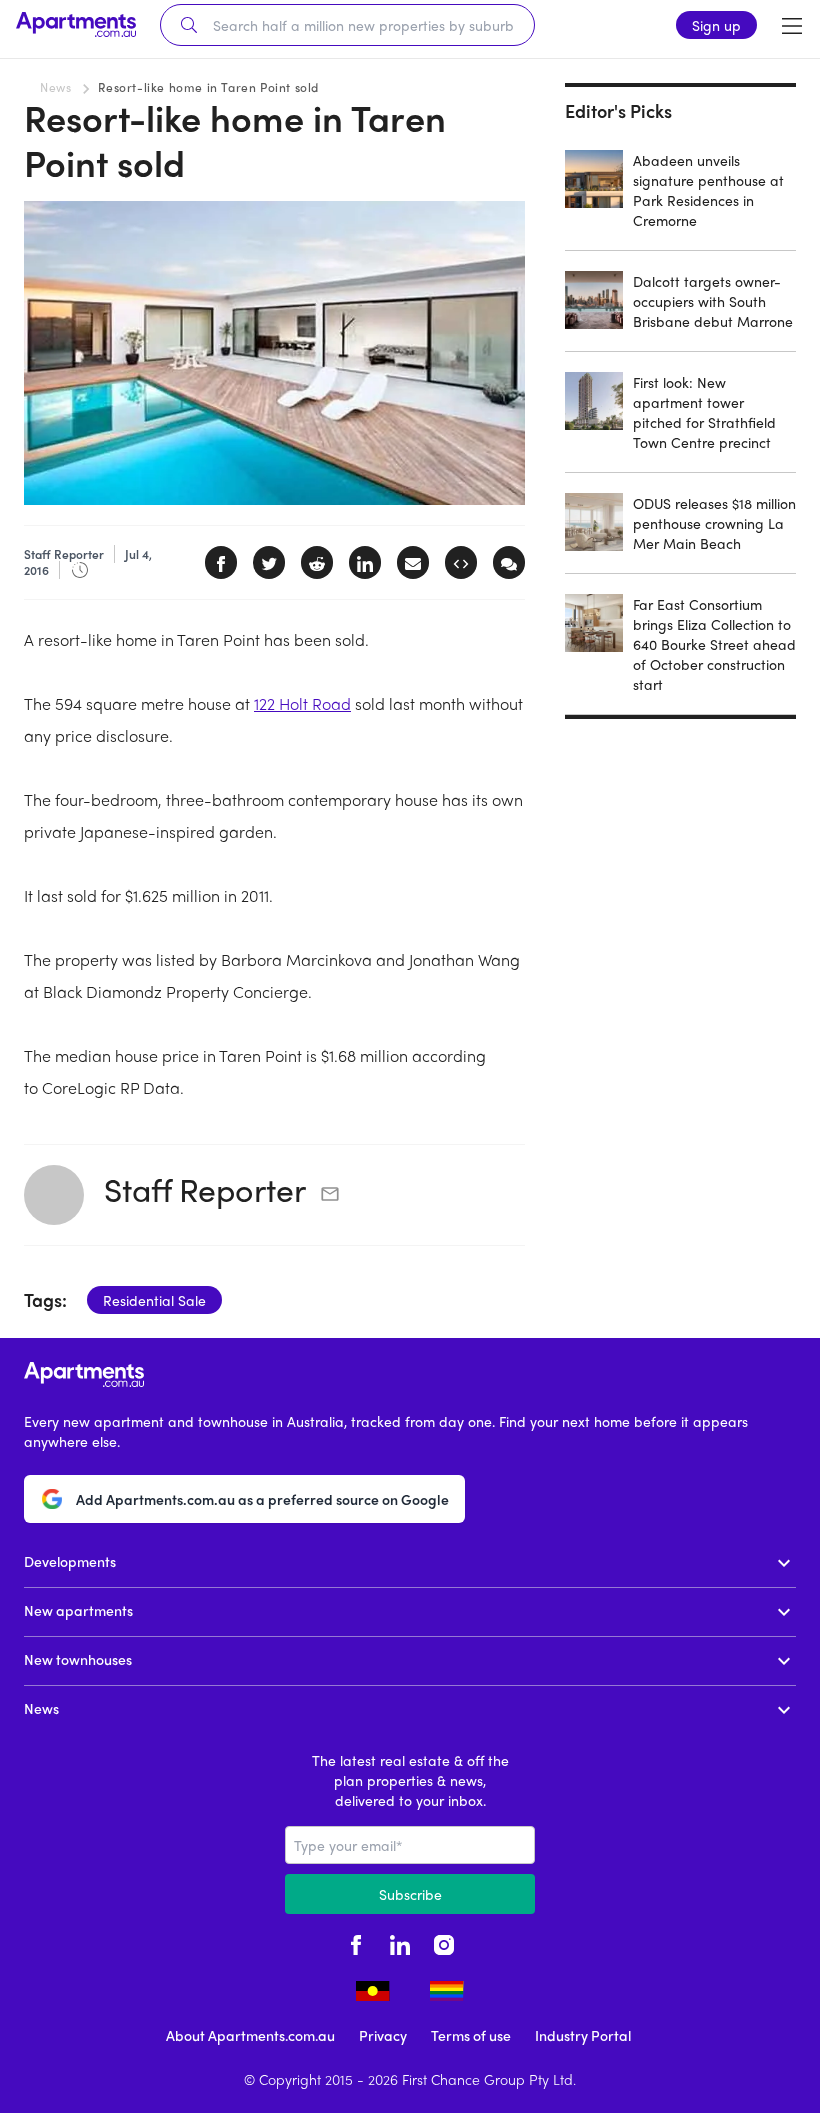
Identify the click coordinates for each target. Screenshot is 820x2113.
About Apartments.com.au (250, 2035)
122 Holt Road (302, 703)
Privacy (383, 2035)
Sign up (716, 25)
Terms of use (471, 2035)
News (55, 87)
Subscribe (410, 1894)
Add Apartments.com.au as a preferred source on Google (262, 1499)
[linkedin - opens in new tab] (400, 1942)
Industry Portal (583, 2035)
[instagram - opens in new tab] (444, 1942)
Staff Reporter (205, 1189)
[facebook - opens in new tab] (356, 1942)
